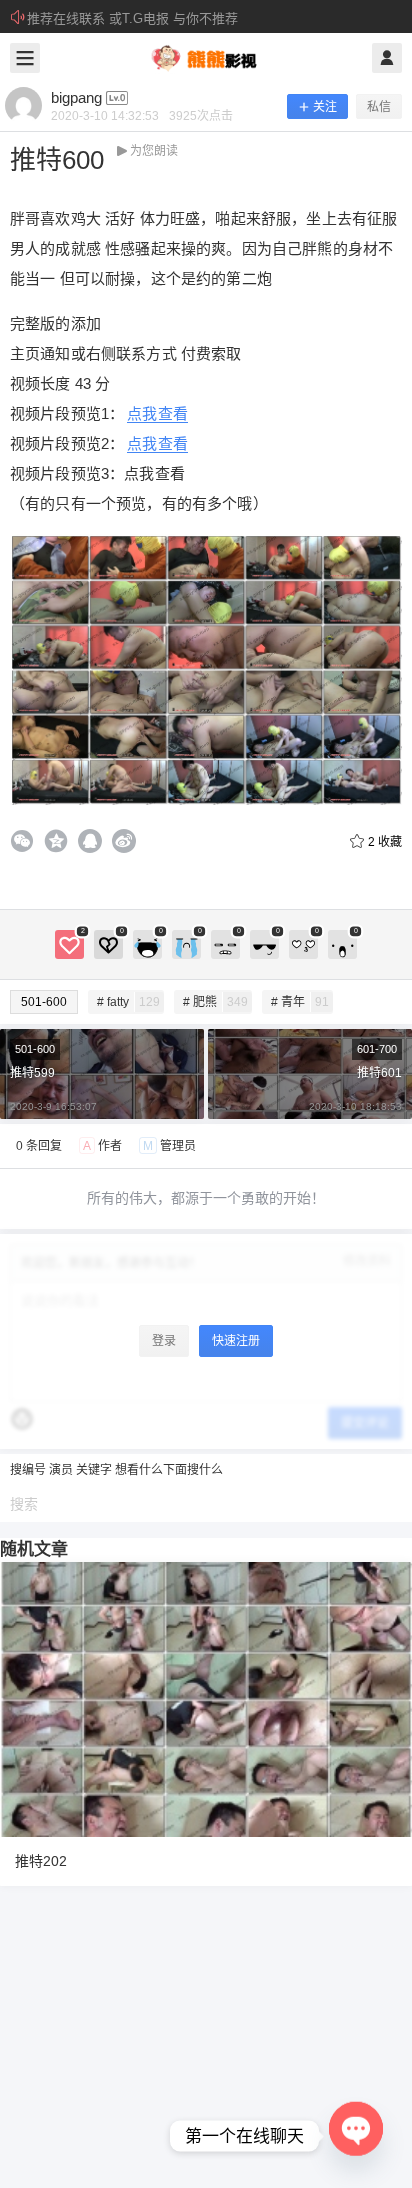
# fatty (128, 1002)
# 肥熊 (215, 1002)
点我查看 (157, 413)
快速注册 (236, 1341)
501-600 (44, 1002)
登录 (164, 1341)
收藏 (385, 842)
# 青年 (300, 1002)
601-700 (377, 1049)
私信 (379, 107)
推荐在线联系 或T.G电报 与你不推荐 (132, 18)
